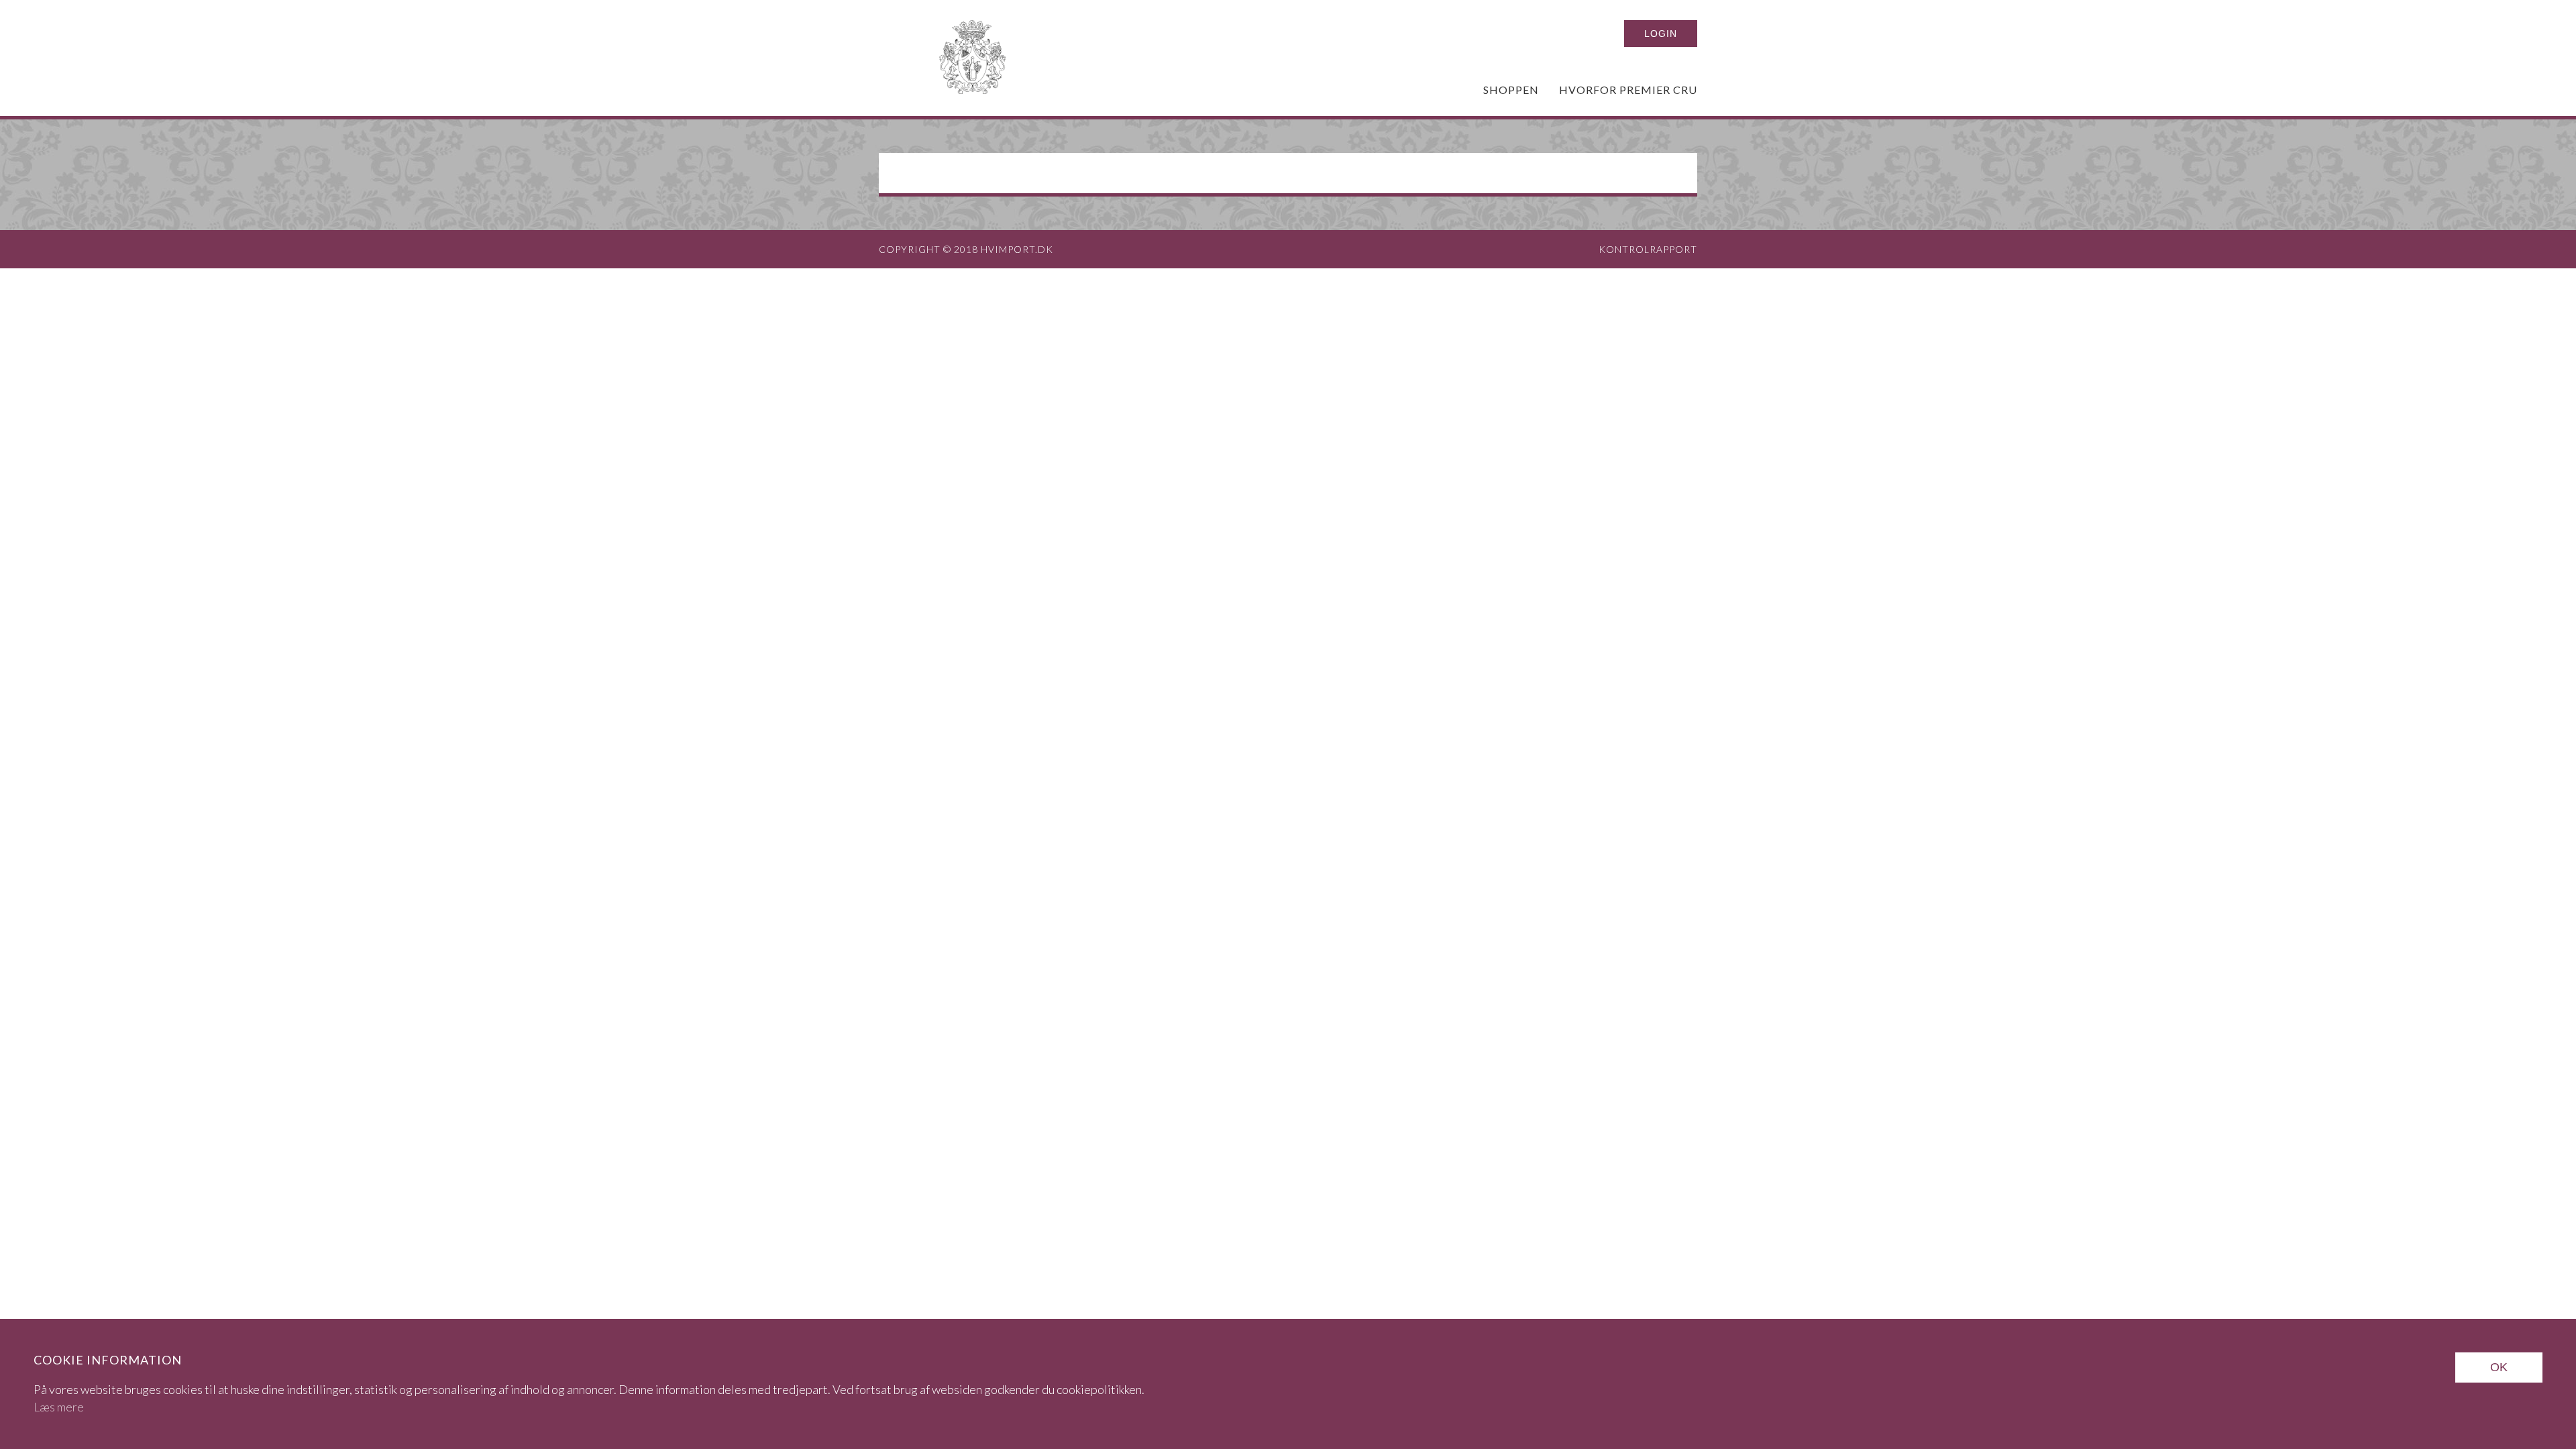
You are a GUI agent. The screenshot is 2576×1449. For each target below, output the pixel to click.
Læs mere (59, 1407)
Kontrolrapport (1648, 249)
